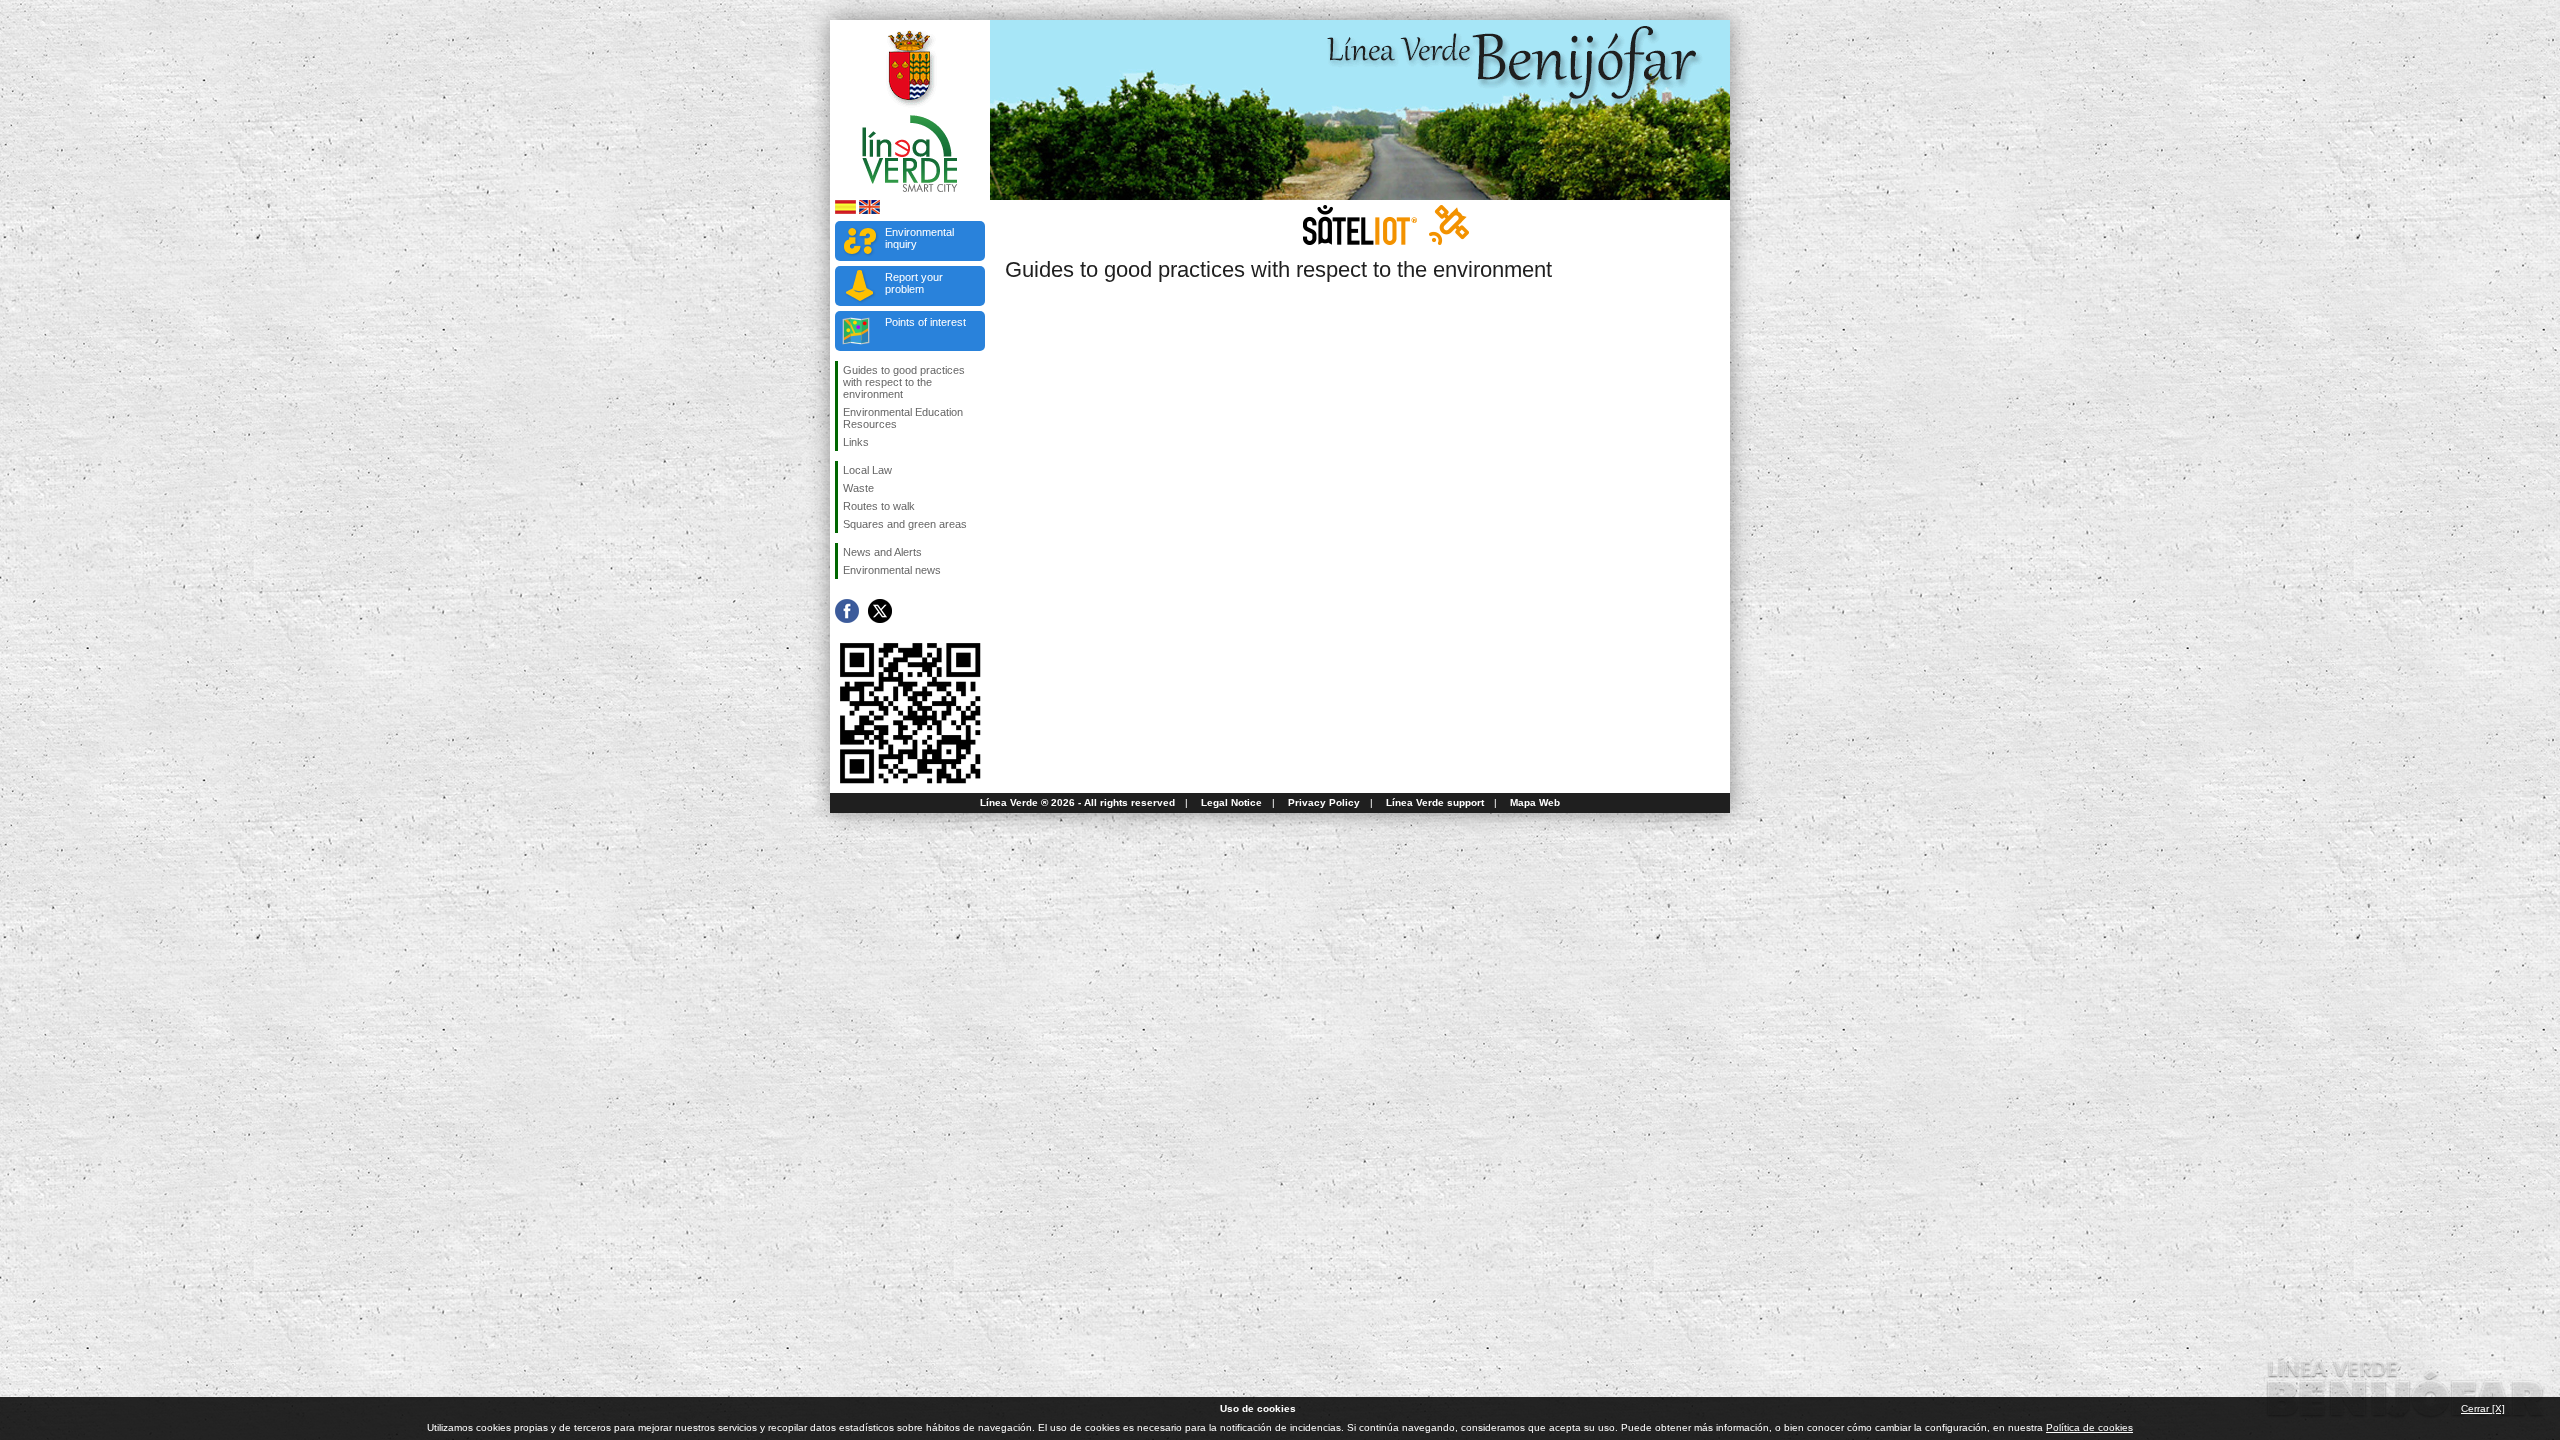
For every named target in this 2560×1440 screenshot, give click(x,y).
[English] (869, 210)
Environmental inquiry (919, 238)
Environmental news (892, 570)
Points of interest (925, 322)
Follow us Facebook (847, 611)
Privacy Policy (1324, 802)
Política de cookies (2089, 1427)
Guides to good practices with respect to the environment (904, 382)
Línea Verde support (1435, 802)
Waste (858, 488)
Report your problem (914, 283)
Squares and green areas (905, 524)
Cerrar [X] (2483, 1408)
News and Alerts (882, 552)
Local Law (867, 470)
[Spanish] (845, 210)
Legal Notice (1231, 802)
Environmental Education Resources (903, 418)
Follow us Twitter (880, 611)
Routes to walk (879, 506)
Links (856, 442)
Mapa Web (1535, 802)
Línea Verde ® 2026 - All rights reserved (1077, 802)
